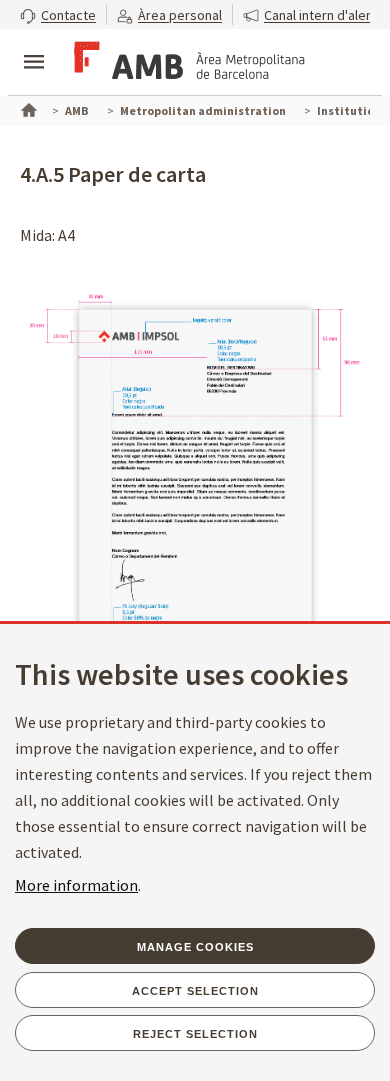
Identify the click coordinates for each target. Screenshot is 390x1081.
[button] (58, 14)
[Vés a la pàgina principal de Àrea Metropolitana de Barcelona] (186, 64)
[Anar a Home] (27, 108)
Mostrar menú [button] (34, 45)
